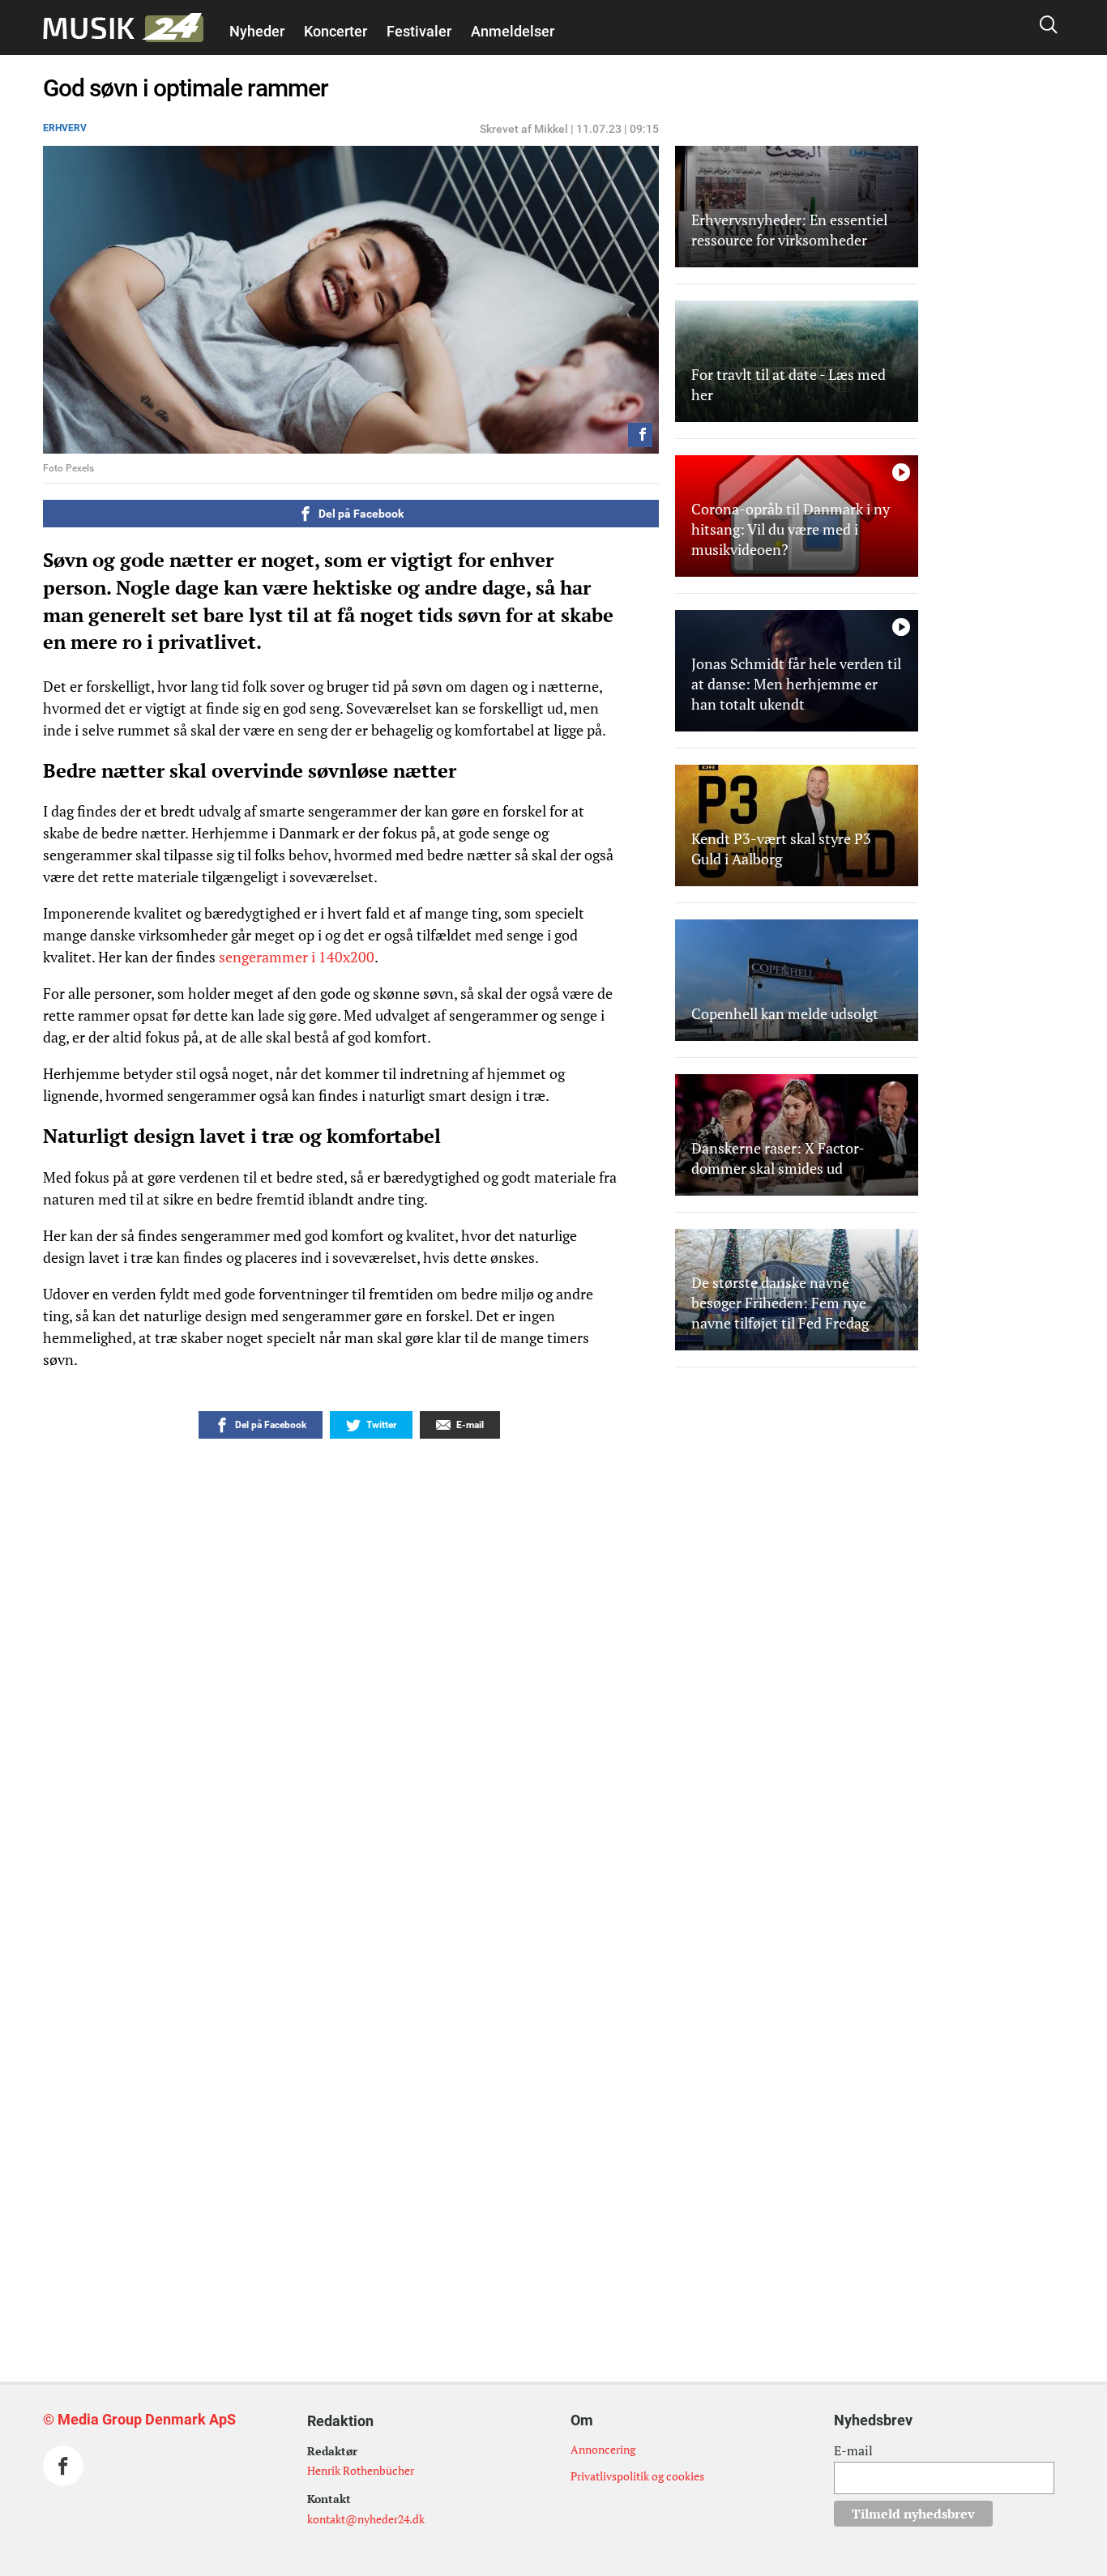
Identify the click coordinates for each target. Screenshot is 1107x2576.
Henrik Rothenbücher (361, 2470)
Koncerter (336, 31)
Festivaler (419, 31)
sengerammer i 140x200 (297, 957)
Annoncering (603, 2449)
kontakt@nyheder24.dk (366, 2519)
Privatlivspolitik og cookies (637, 2476)
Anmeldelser (513, 31)
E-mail (853, 2450)
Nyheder (257, 31)
